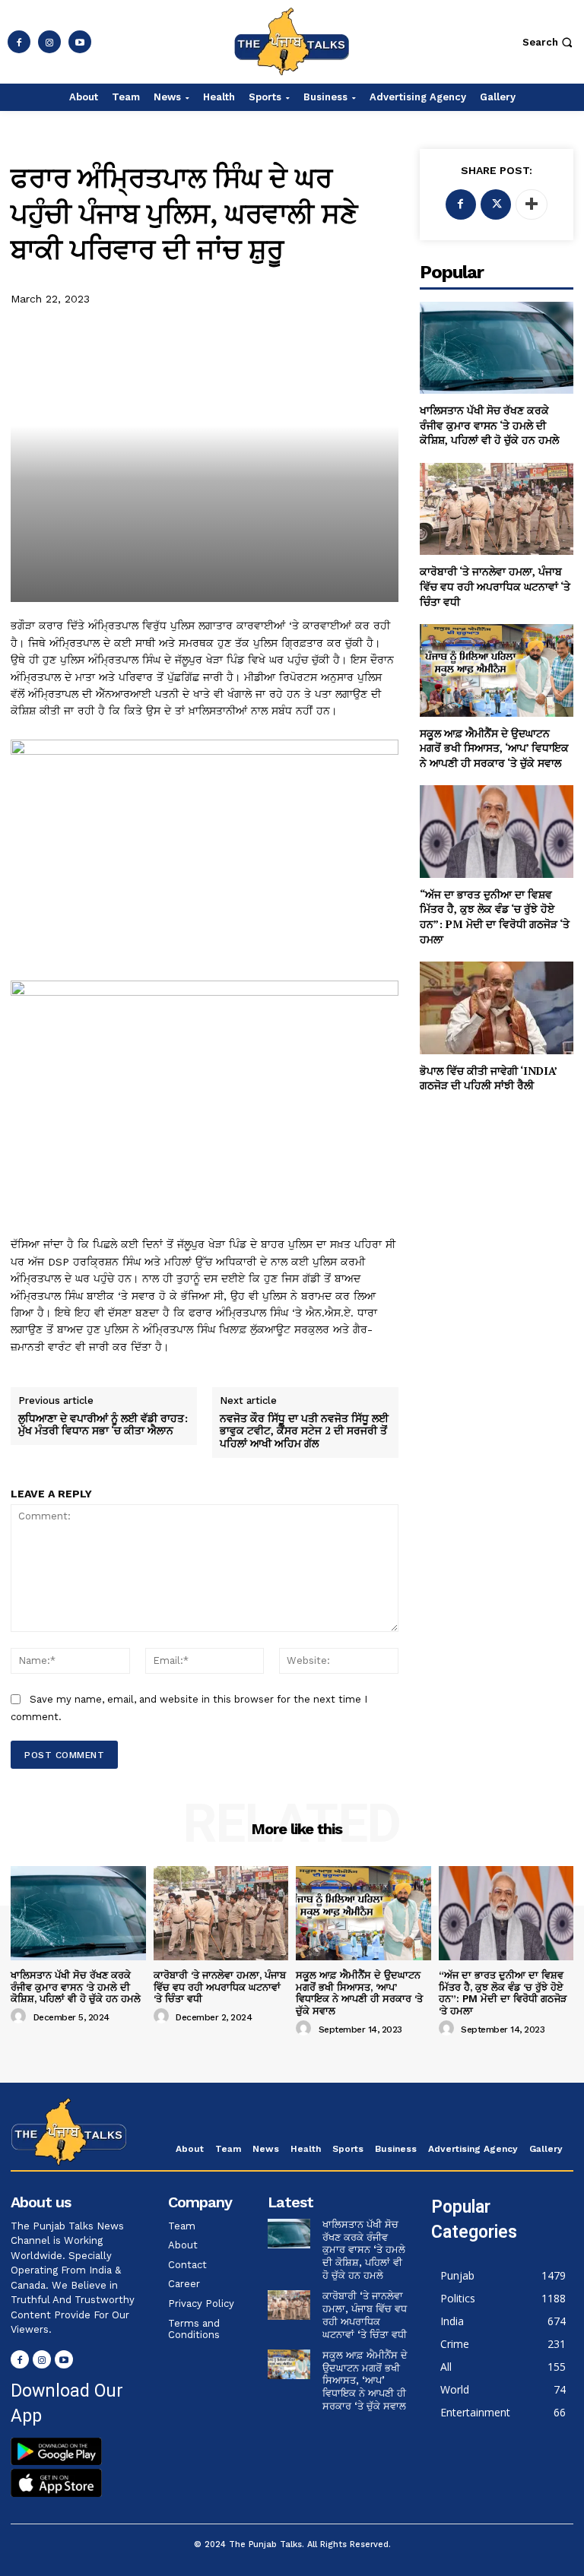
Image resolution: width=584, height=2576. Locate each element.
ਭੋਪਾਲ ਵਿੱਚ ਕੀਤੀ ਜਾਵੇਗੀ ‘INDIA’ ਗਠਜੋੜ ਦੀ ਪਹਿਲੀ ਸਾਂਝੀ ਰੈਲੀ (489, 1078)
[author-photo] (21, 2017)
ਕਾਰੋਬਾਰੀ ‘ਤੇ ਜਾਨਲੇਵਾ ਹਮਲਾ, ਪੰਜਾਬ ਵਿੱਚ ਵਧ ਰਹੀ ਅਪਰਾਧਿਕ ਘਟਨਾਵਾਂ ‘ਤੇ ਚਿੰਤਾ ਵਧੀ (495, 586)
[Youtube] (80, 42)
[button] (549, 42)
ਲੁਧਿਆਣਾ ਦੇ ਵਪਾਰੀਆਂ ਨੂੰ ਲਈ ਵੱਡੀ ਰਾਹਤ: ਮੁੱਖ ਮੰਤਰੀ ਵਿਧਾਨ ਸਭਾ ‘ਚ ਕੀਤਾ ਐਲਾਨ (103, 1425)
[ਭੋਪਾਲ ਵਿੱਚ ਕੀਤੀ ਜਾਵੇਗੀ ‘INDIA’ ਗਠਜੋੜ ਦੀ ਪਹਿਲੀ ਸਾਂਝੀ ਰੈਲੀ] (497, 1008)
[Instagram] (49, 42)
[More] (532, 204)
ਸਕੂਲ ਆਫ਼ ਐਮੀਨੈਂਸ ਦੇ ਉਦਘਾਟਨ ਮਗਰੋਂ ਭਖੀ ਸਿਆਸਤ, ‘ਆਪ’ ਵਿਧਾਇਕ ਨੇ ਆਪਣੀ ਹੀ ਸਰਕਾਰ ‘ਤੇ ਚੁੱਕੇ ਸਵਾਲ (494, 748)
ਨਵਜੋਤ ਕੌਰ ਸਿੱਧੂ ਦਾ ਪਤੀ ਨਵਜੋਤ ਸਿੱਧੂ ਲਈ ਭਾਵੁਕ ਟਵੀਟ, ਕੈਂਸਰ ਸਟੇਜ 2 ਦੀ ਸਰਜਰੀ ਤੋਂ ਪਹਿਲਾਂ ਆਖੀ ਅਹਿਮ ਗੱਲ (304, 1431)
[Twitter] (496, 204)
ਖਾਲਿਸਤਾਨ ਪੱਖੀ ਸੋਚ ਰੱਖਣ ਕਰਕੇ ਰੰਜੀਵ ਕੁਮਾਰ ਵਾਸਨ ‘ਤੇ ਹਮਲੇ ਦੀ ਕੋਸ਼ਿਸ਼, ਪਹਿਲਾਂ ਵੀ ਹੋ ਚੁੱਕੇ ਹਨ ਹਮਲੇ (489, 425)
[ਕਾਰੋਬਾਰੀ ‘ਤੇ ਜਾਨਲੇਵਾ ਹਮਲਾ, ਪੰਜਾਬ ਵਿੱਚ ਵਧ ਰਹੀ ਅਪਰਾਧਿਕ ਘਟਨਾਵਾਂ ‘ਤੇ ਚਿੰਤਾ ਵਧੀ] (497, 509)
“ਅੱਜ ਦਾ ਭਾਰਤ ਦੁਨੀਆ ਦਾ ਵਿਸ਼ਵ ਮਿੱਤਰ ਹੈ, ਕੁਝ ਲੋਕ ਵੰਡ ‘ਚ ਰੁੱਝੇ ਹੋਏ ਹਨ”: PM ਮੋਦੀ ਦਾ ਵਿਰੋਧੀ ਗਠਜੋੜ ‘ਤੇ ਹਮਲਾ (495, 917)
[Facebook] (19, 42)
